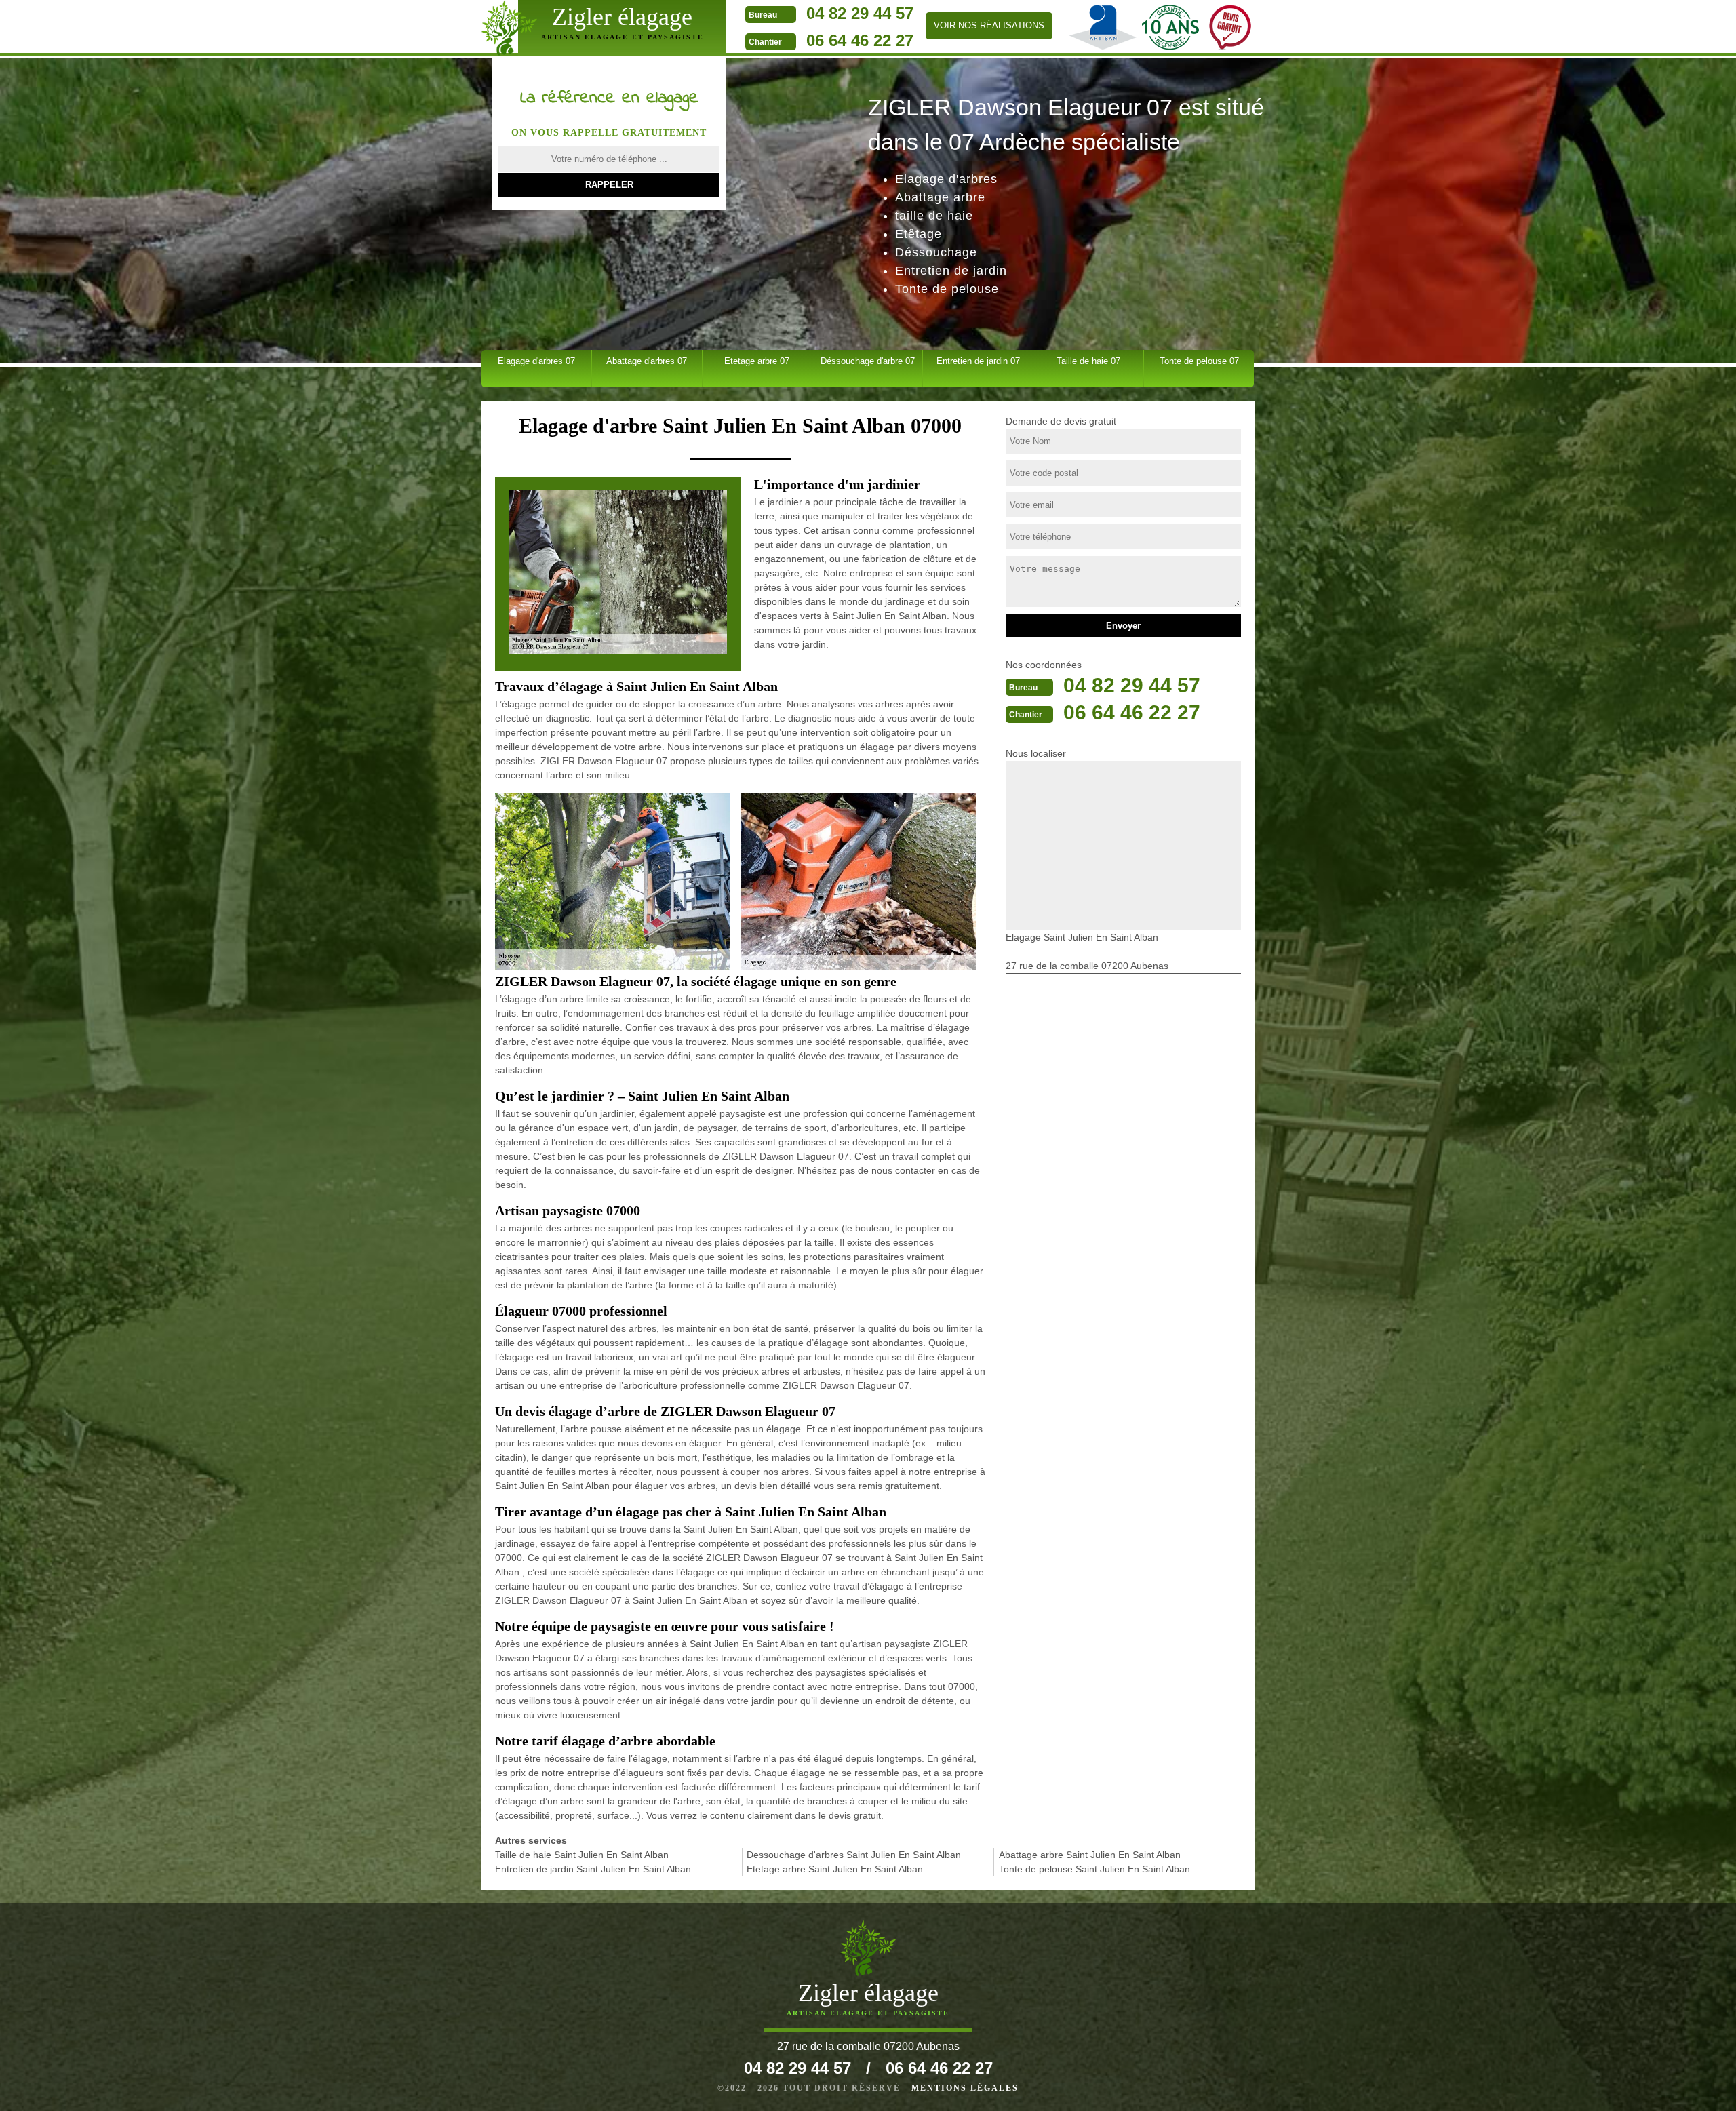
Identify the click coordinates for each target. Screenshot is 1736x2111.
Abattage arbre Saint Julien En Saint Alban (1090, 1855)
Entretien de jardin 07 (978, 361)
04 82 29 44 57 (860, 13)
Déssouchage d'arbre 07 (868, 361)
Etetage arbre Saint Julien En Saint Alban (835, 1869)
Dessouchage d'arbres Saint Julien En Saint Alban (854, 1855)
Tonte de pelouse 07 (1199, 361)
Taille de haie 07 (1088, 361)
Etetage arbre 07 (757, 361)
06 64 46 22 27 (860, 40)
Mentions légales (965, 2088)
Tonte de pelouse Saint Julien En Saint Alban (1094, 1869)
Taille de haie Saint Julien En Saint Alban (582, 1855)
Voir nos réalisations (989, 25)
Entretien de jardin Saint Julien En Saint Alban (593, 1869)
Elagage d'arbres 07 (536, 361)
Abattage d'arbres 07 (647, 361)
